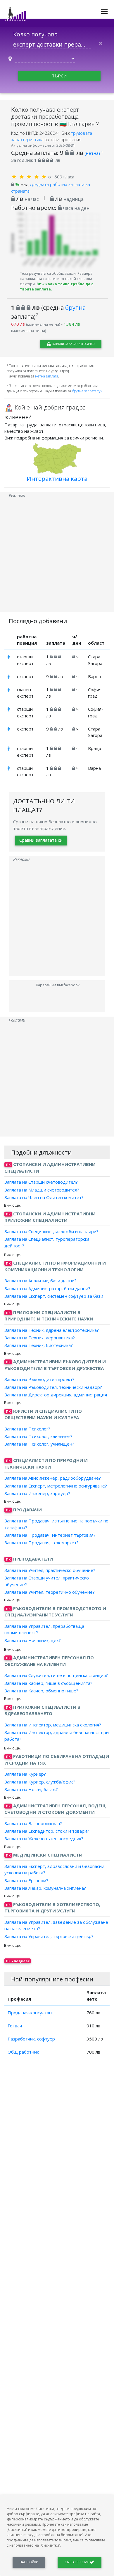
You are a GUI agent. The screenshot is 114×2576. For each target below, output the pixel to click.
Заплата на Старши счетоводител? (41, 1182)
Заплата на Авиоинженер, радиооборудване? (53, 1478)
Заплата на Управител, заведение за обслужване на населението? (56, 1925)
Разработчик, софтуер (31, 2039)
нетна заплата (47, 376)
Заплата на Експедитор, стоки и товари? (47, 1831)
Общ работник (23, 2052)
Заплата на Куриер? (25, 1774)
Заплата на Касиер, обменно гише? (41, 1691)
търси (59, 76)
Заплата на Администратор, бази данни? (47, 1288)
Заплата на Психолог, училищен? (39, 1444)
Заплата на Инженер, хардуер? (37, 1493)
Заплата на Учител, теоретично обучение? (50, 1592)
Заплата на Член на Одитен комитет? (44, 1197)
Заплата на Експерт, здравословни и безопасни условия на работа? (54, 1869)
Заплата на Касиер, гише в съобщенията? (48, 1683)
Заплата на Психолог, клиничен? (38, 1436)
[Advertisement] (57, 555)
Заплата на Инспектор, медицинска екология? (53, 1725)
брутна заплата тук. (88, 391)
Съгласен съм (77, 2562)
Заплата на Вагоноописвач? (33, 1823)
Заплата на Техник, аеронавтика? (40, 1338)
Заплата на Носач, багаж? (31, 1789)
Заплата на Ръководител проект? (39, 1379)
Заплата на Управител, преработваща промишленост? (44, 1629)
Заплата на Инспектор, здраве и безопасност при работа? (57, 1736)
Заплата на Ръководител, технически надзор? (53, 1387)
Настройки (29, 2562)
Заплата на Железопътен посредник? (44, 1839)
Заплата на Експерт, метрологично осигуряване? (56, 1485)
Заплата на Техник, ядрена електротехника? (52, 1330)
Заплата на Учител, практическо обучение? (50, 1570)
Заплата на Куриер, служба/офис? (40, 1781)
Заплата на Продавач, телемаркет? (42, 1543)
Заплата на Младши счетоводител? (42, 1189)
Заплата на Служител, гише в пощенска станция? (56, 1675)
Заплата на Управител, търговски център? (49, 1936)
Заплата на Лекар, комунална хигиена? (45, 1888)
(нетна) (94, 153)
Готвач (15, 2026)
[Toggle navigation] (104, 11)
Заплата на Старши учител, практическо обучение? (47, 1581)
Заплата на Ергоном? (26, 1880)
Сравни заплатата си (41, 840)
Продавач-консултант (31, 2013)
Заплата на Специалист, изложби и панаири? (51, 1231)
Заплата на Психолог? (27, 1429)
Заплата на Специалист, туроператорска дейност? (47, 1242)
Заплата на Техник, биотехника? (39, 1345)
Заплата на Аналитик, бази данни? (40, 1281)
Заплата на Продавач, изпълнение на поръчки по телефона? (56, 1524)
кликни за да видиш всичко (73, 344)
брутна (75, 307)
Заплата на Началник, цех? (33, 1640)
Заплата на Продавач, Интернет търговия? (50, 1535)
